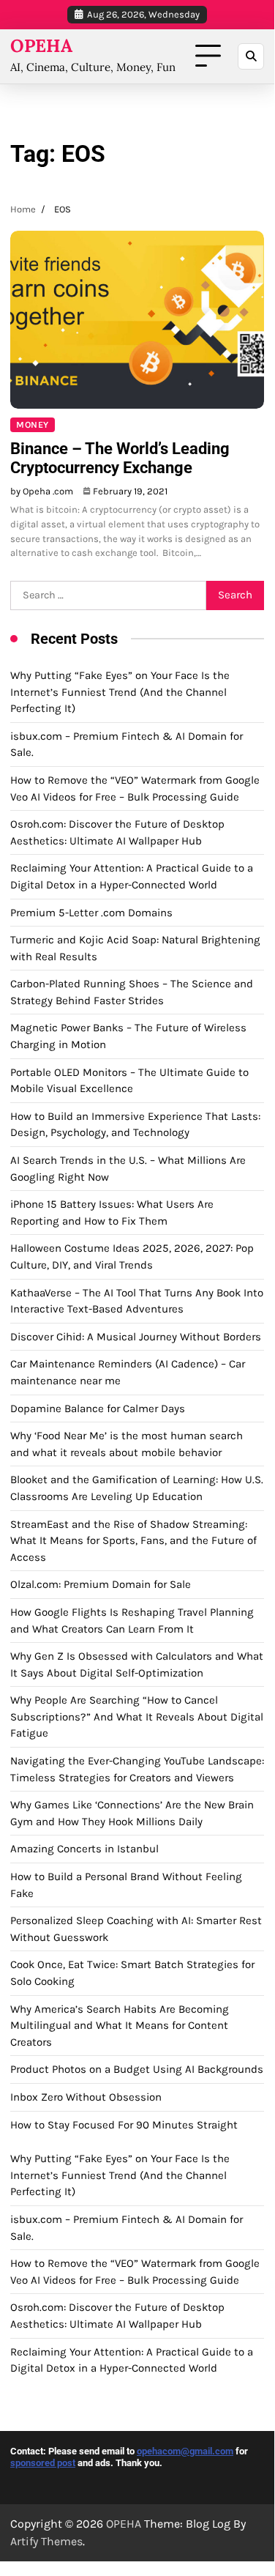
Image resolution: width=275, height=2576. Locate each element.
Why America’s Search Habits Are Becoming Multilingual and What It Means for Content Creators (120, 2026)
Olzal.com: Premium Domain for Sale (101, 1584)
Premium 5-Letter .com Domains (91, 913)
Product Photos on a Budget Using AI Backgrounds (137, 2069)
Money (33, 425)
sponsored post (43, 2463)
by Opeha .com (42, 491)
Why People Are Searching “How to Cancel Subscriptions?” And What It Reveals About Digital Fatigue (137, 1716)
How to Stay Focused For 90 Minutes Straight (124, 2125)
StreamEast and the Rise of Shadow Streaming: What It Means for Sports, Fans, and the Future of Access (133, 1541)
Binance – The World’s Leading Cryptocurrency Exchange (120, 458)
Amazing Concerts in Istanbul (84, 1849)
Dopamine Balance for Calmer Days (98, 1408)
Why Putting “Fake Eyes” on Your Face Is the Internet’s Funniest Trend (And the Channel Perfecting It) (120, 692)
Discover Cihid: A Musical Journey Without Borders (136, 1337)
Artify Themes (46, 2541)
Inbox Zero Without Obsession (86, 2097)
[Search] (251, 56)
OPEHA (41, 46)
